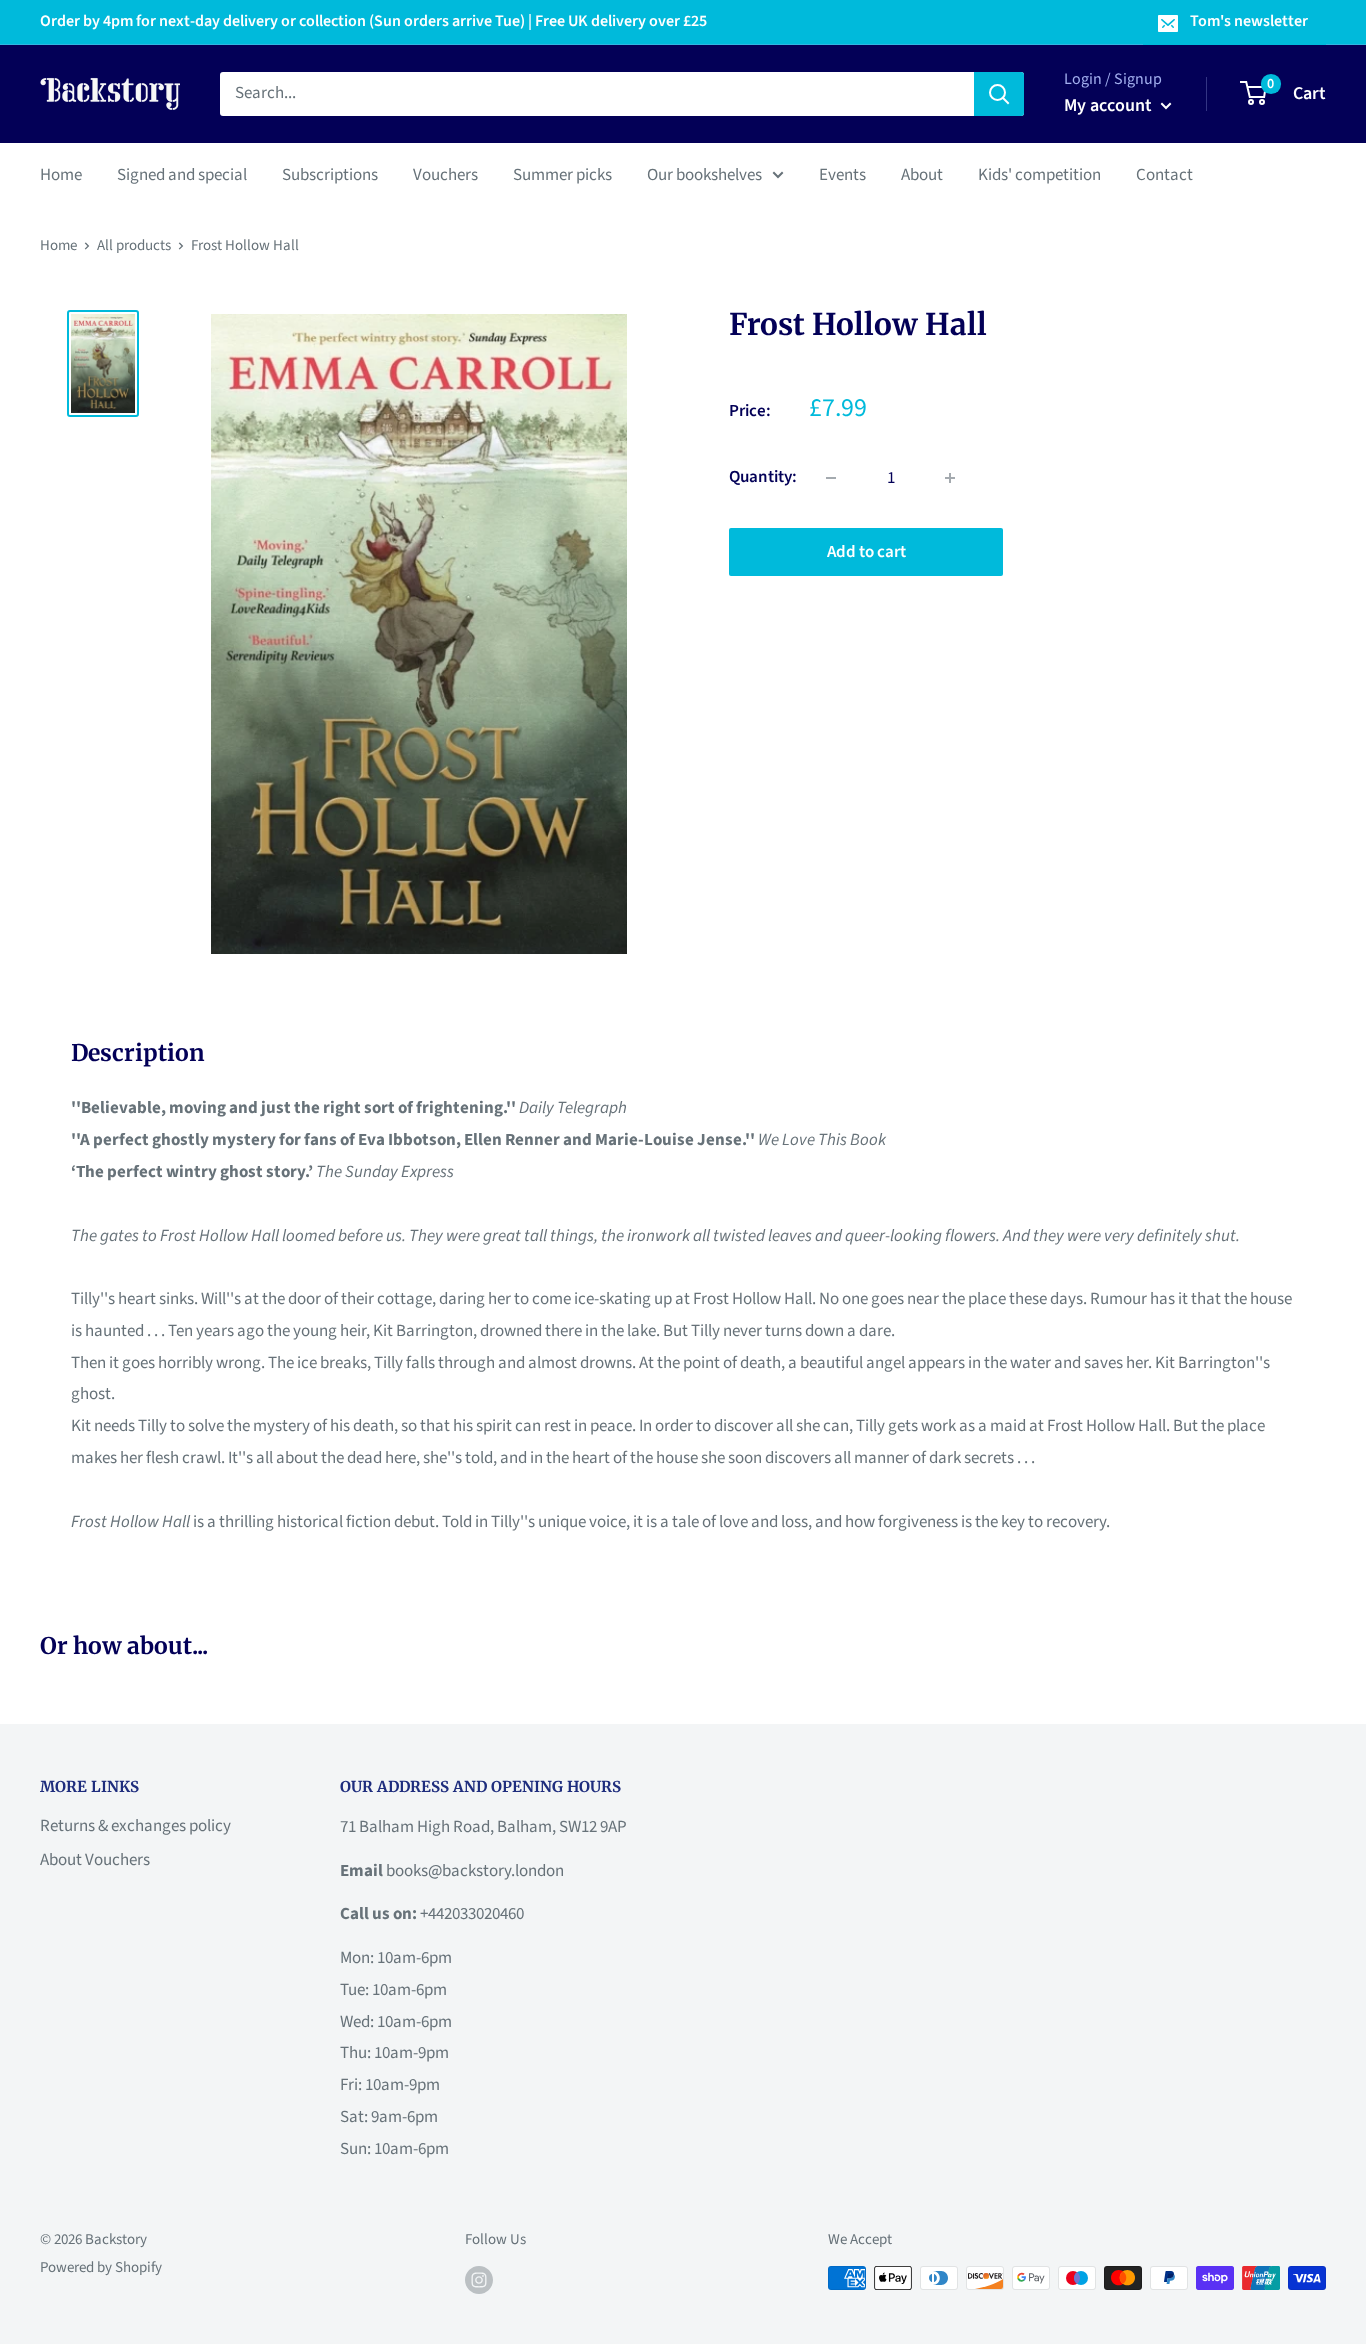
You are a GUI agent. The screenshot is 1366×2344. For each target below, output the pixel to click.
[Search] (999, 94)
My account (1110, 105)
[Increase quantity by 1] (950, 478)
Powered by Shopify (101, 2267)
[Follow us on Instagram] (479, 2280)
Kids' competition (1039, 174)
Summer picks (562, 174)
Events (842, 174)
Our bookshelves (704, 174)
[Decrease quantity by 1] (831, 478)
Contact (1164, 174)
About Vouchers (95, 1860)
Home (61, 174)
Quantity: (763, 477)
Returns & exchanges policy (135, 1826)
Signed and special (182, 174)
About (922, 174)
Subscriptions (330, 174)
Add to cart (866, 552)
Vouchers (445, 174)
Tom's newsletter (1249, 21)
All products (134, 245)
